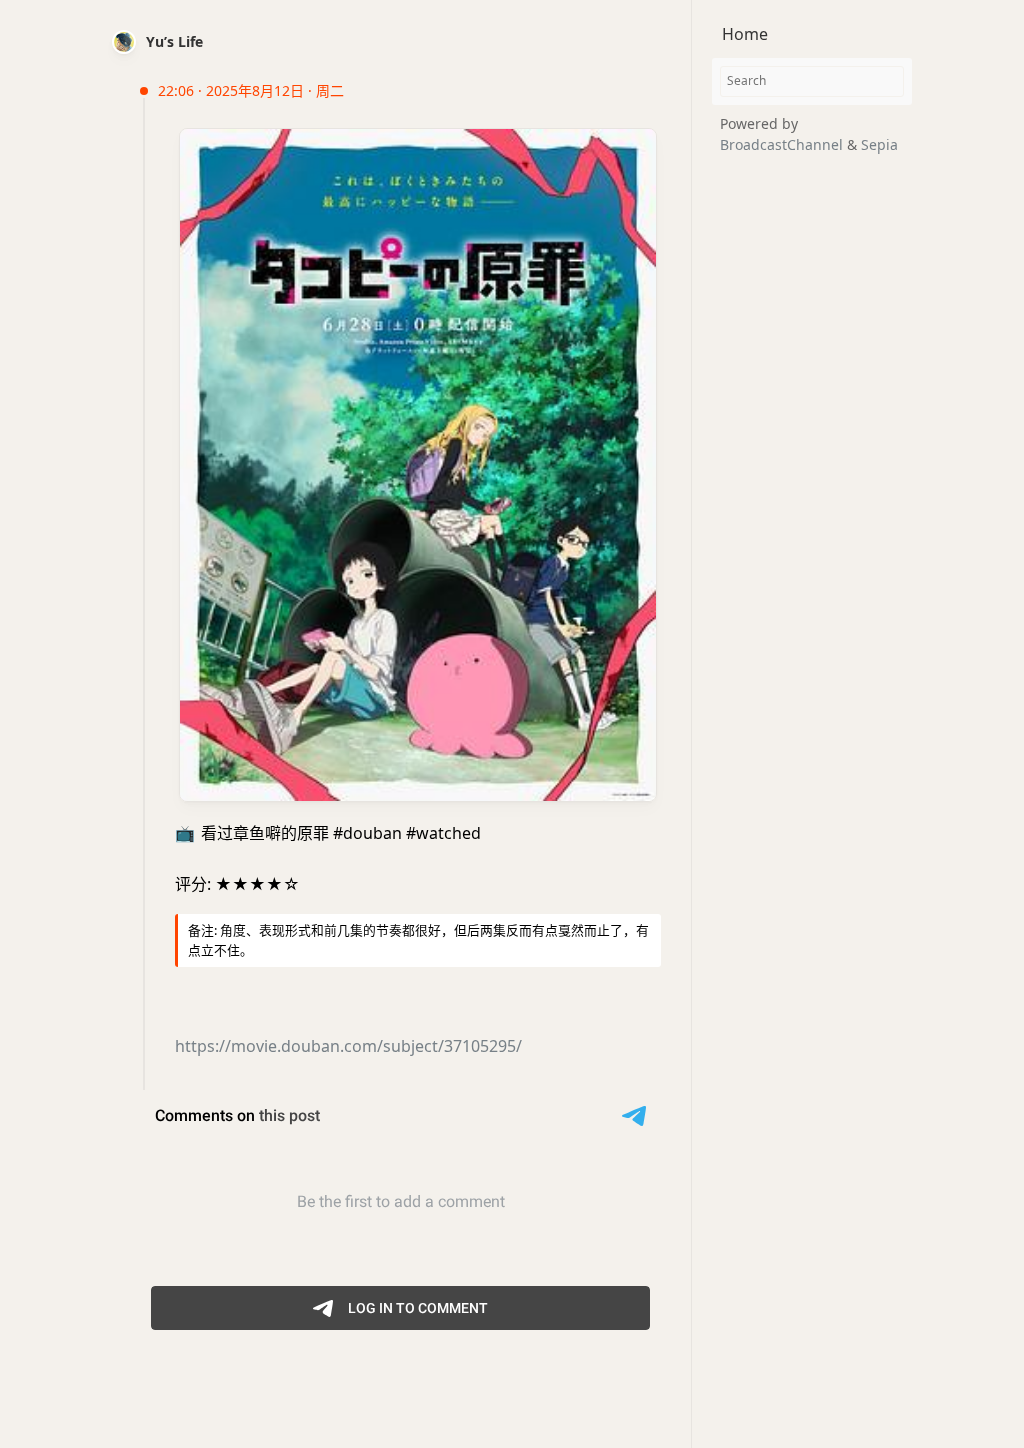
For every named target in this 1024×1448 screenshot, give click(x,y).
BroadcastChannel (783, 144)
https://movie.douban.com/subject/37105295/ (348, 1046)
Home (745, 34)
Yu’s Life (174, 41)
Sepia (879, 144)
